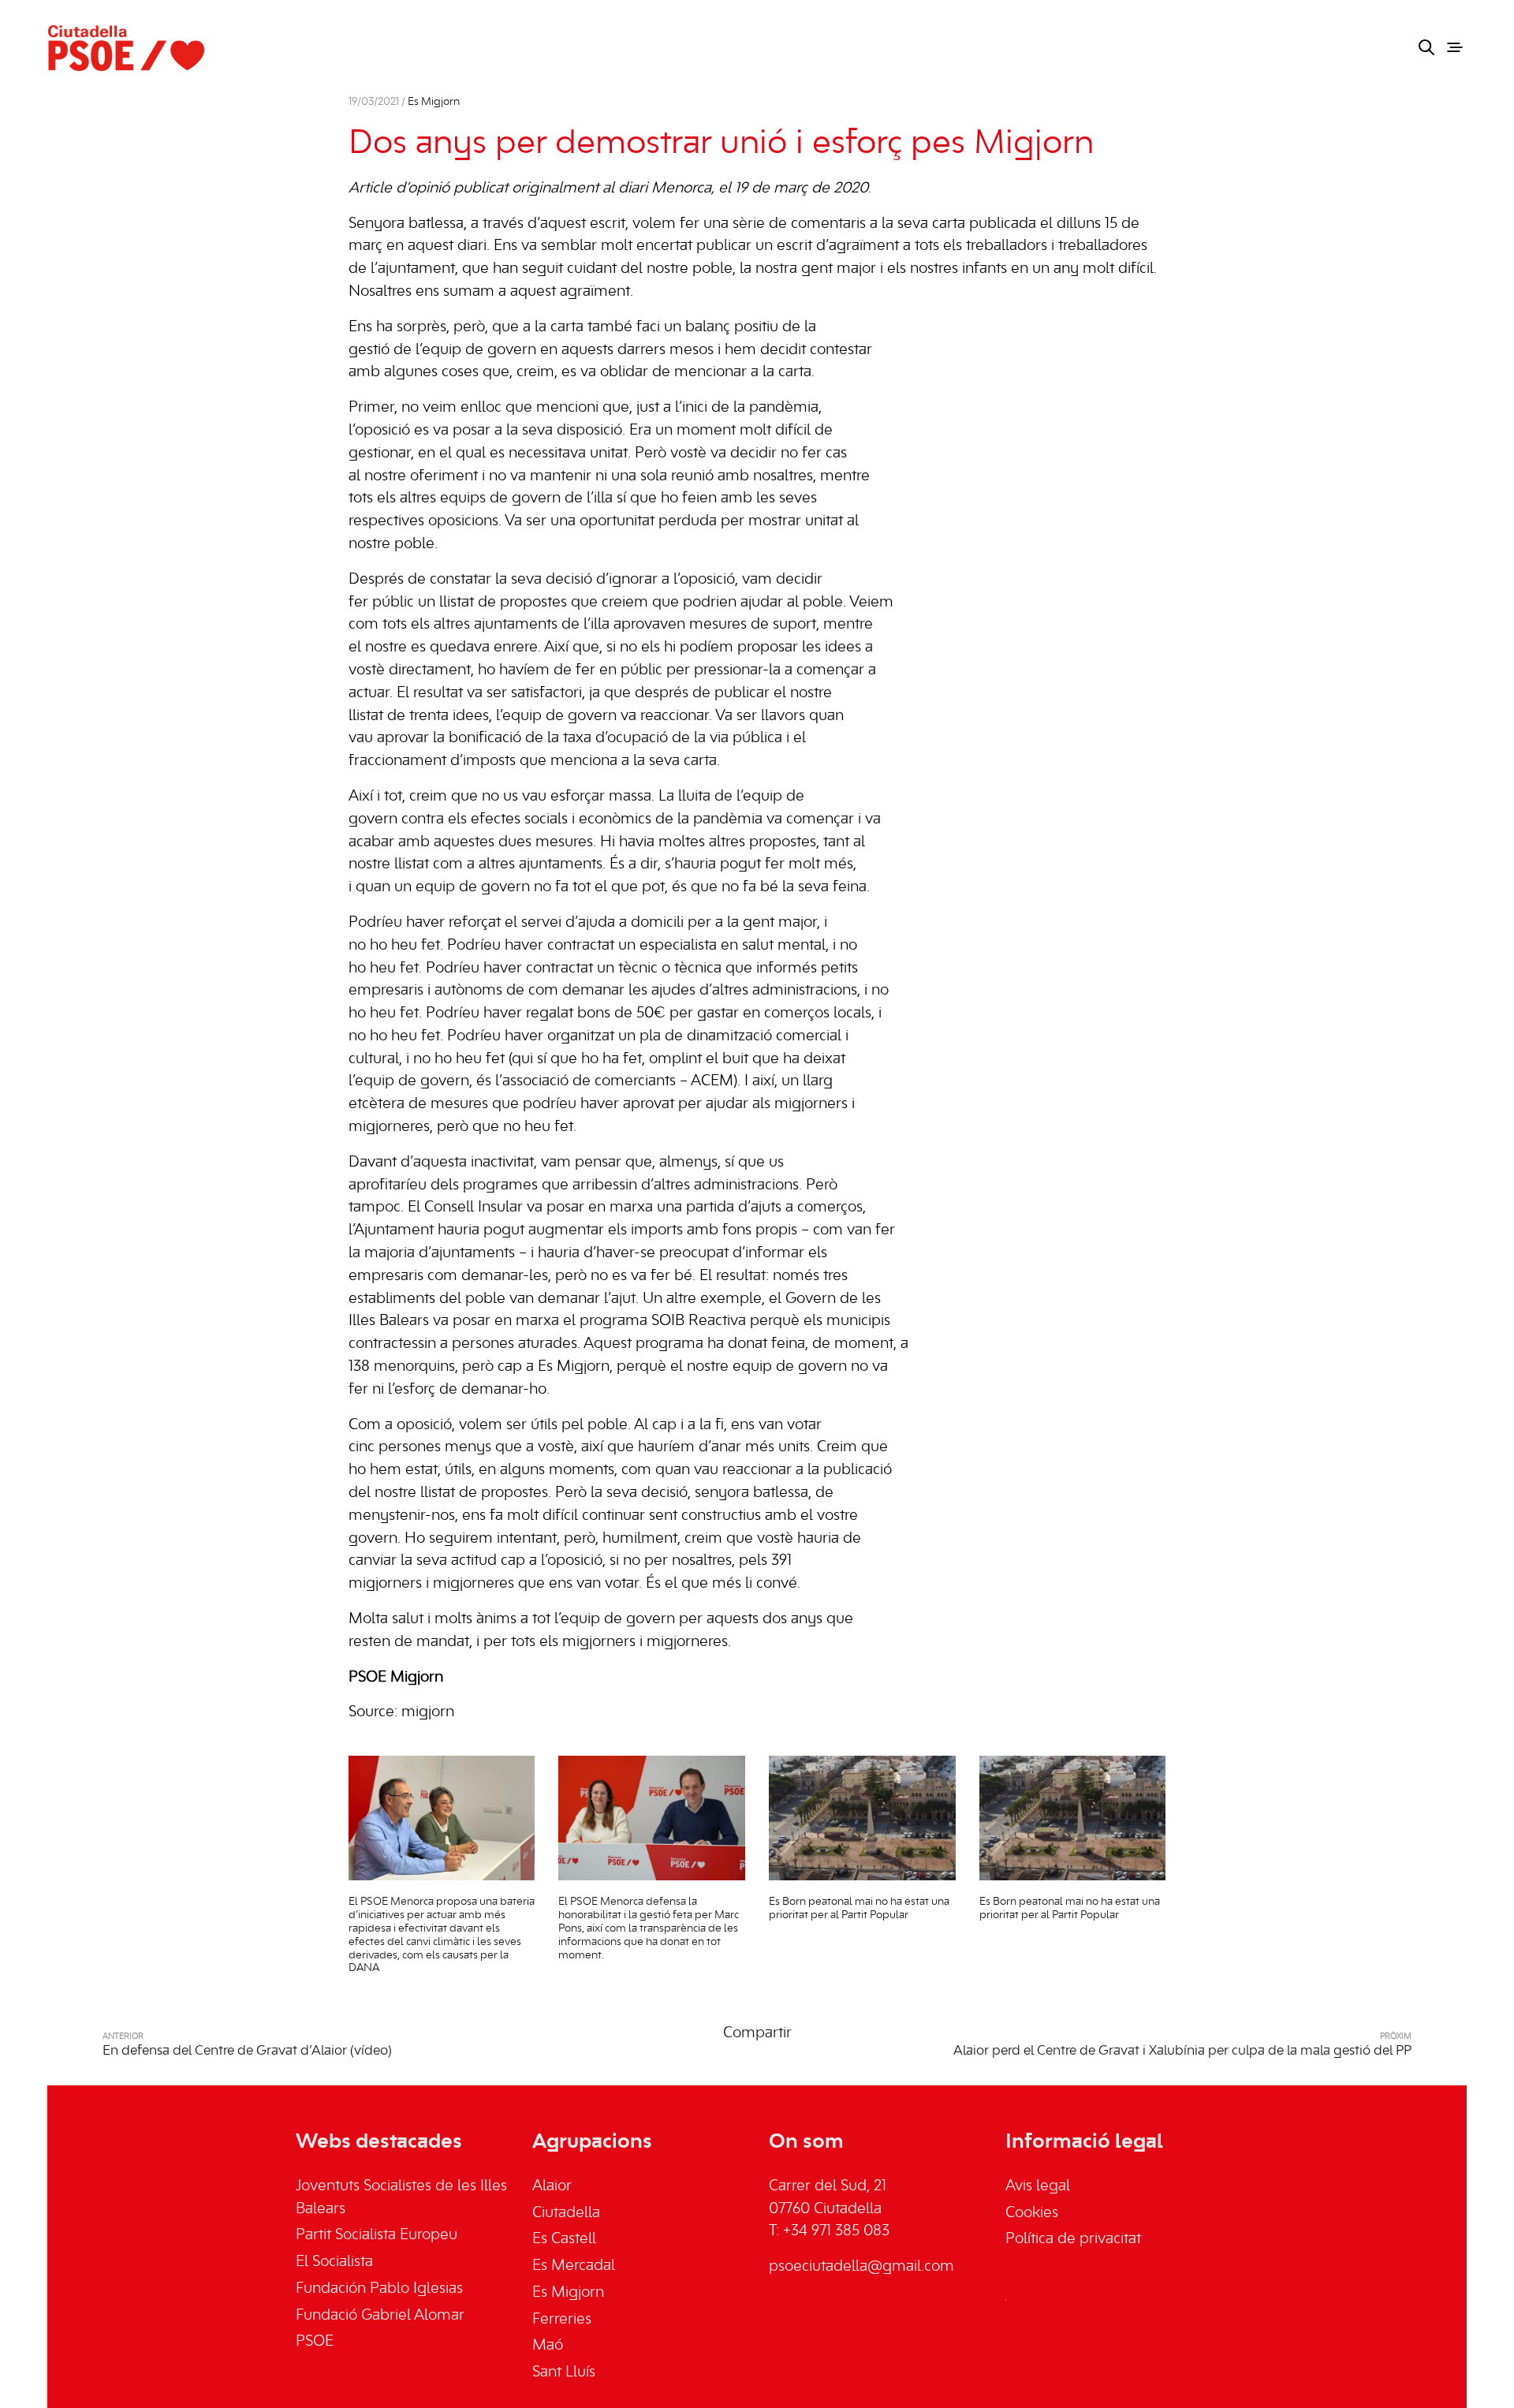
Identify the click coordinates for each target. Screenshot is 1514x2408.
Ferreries (562, 2320)
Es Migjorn (434, 102)
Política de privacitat (1073, 2239)
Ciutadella (566, 2213)
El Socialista (334, 2262)
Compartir (757, 2033)
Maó (548, 2346)
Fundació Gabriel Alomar (380, 2316)
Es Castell (564, 2239)
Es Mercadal (574, 2266)
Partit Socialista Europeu (377, 2235)
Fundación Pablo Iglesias (379, 2289)
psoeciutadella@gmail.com (861, 2267)
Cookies (1032, 2213)
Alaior (552, 2186)
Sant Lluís (564, 2373)
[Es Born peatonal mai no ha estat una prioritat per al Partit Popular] (862, 1818)
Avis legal (1038, 2186)
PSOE (315, 2342)
